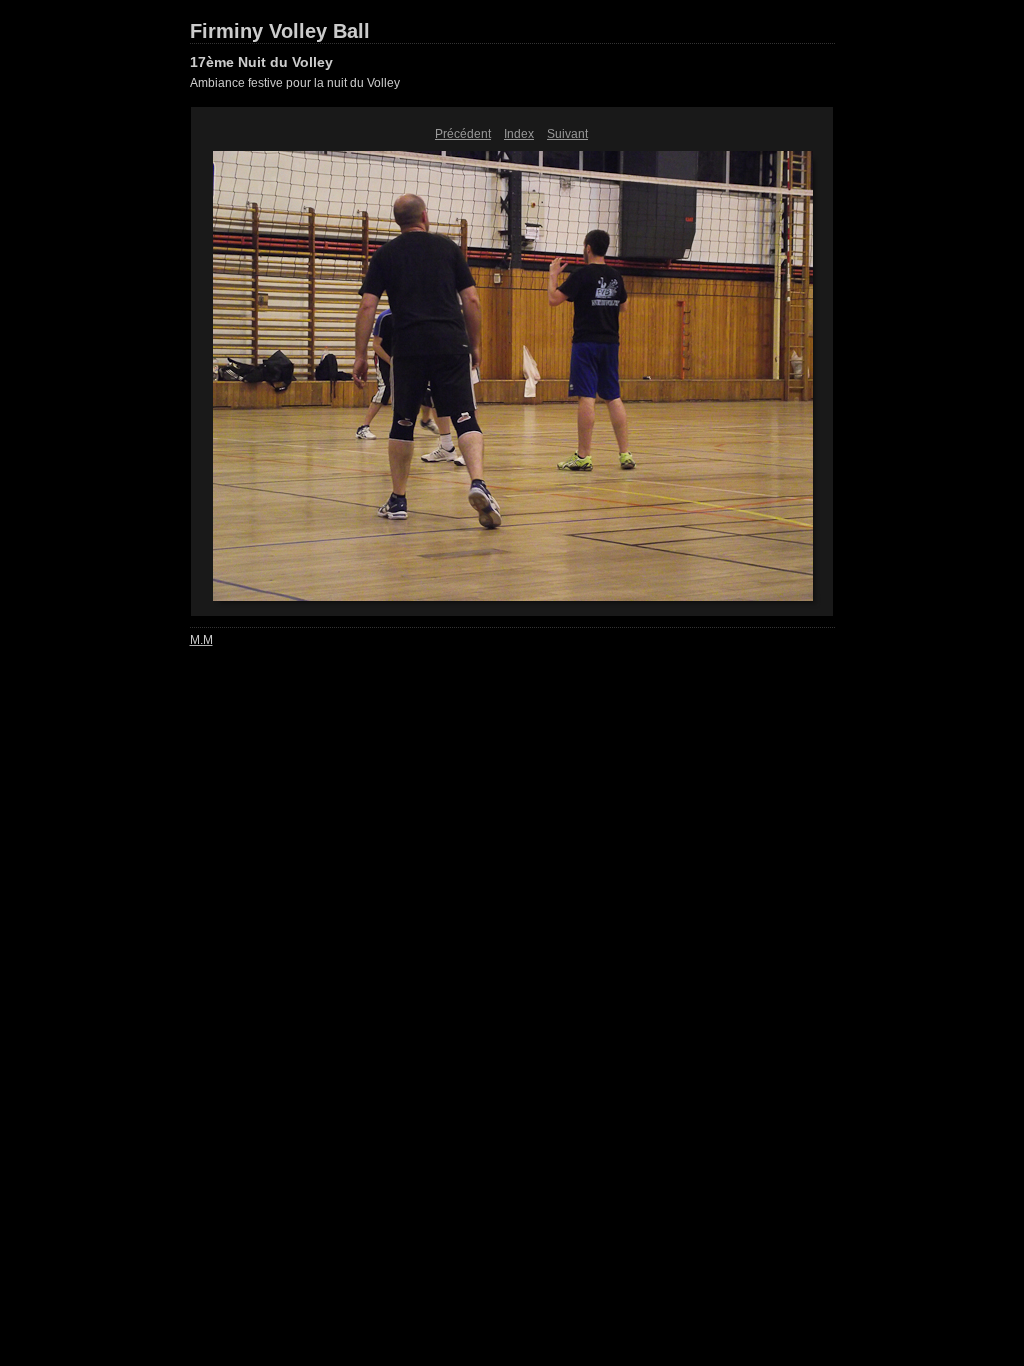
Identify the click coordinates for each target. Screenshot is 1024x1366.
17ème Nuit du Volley (261, 62)
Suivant (567, 134)
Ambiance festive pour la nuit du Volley (295, 83)
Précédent (463, 134)
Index (519, 134)
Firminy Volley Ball (280, 31)
